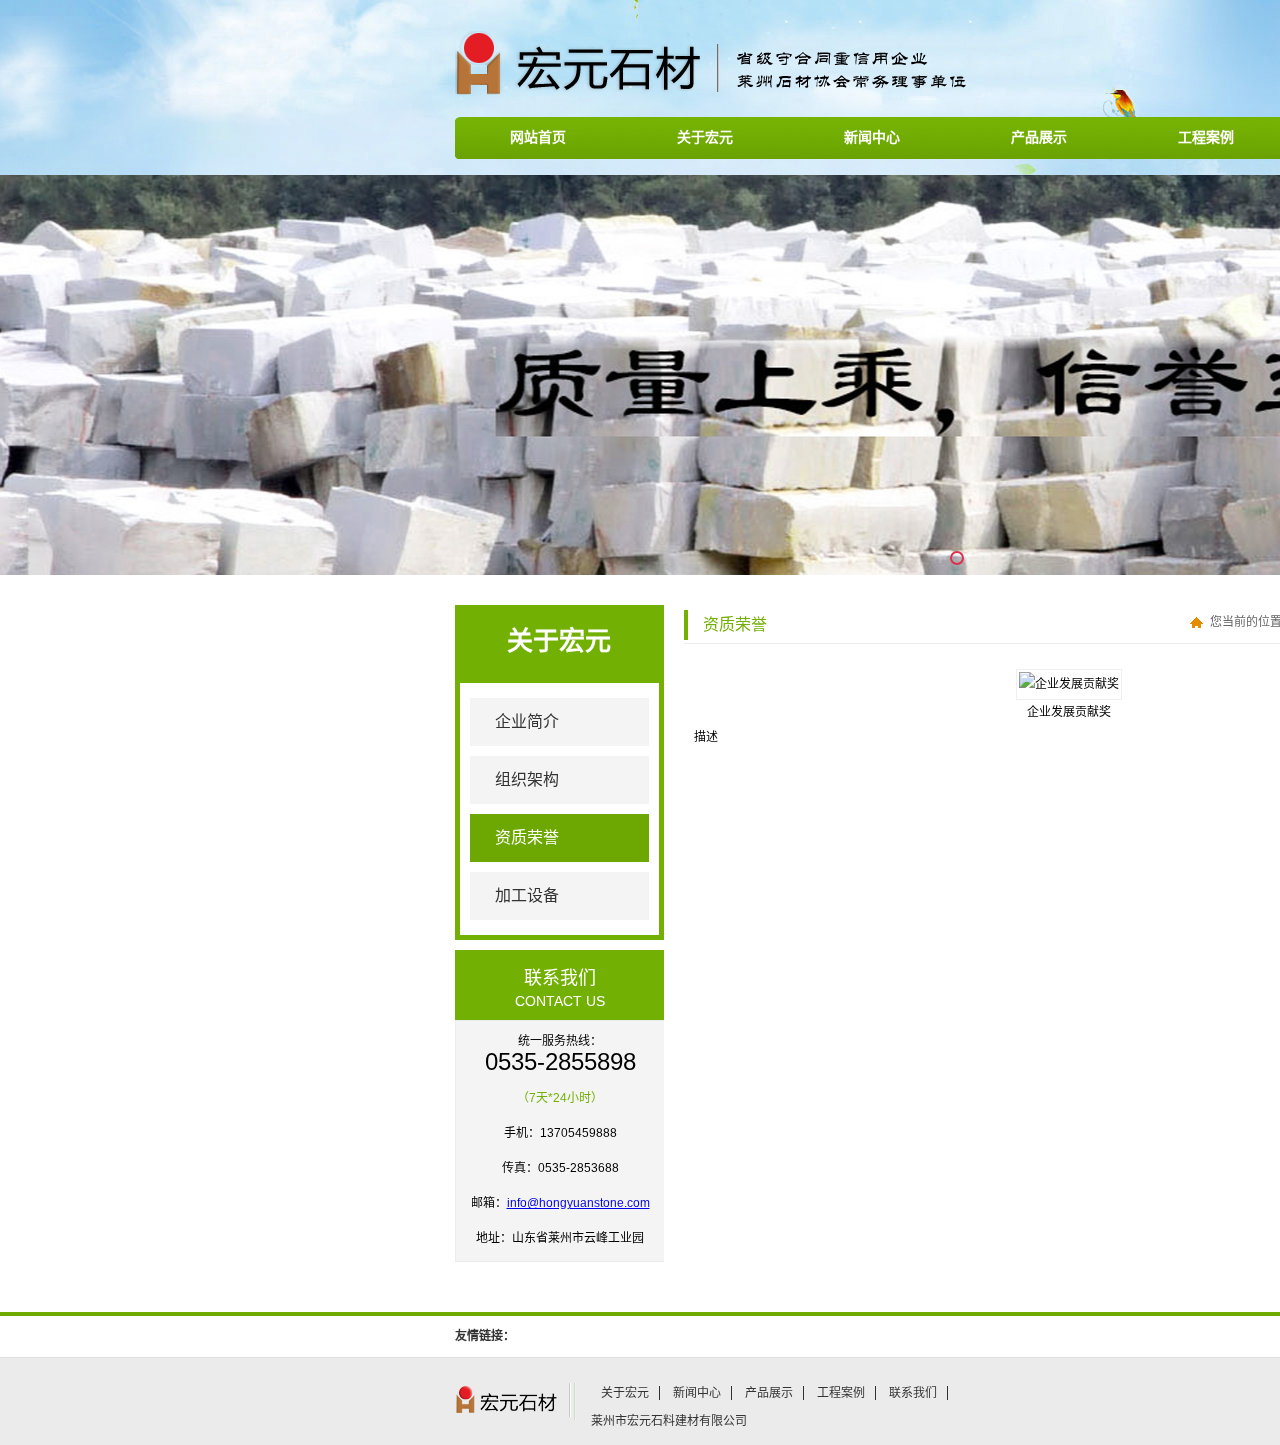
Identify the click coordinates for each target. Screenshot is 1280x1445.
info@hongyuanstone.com (578, 1203)
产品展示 (1039, 137)
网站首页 (538, 137)
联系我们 (913, 1393)
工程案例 (841, 1393)
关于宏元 (705, 137)
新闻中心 (872, 137)
